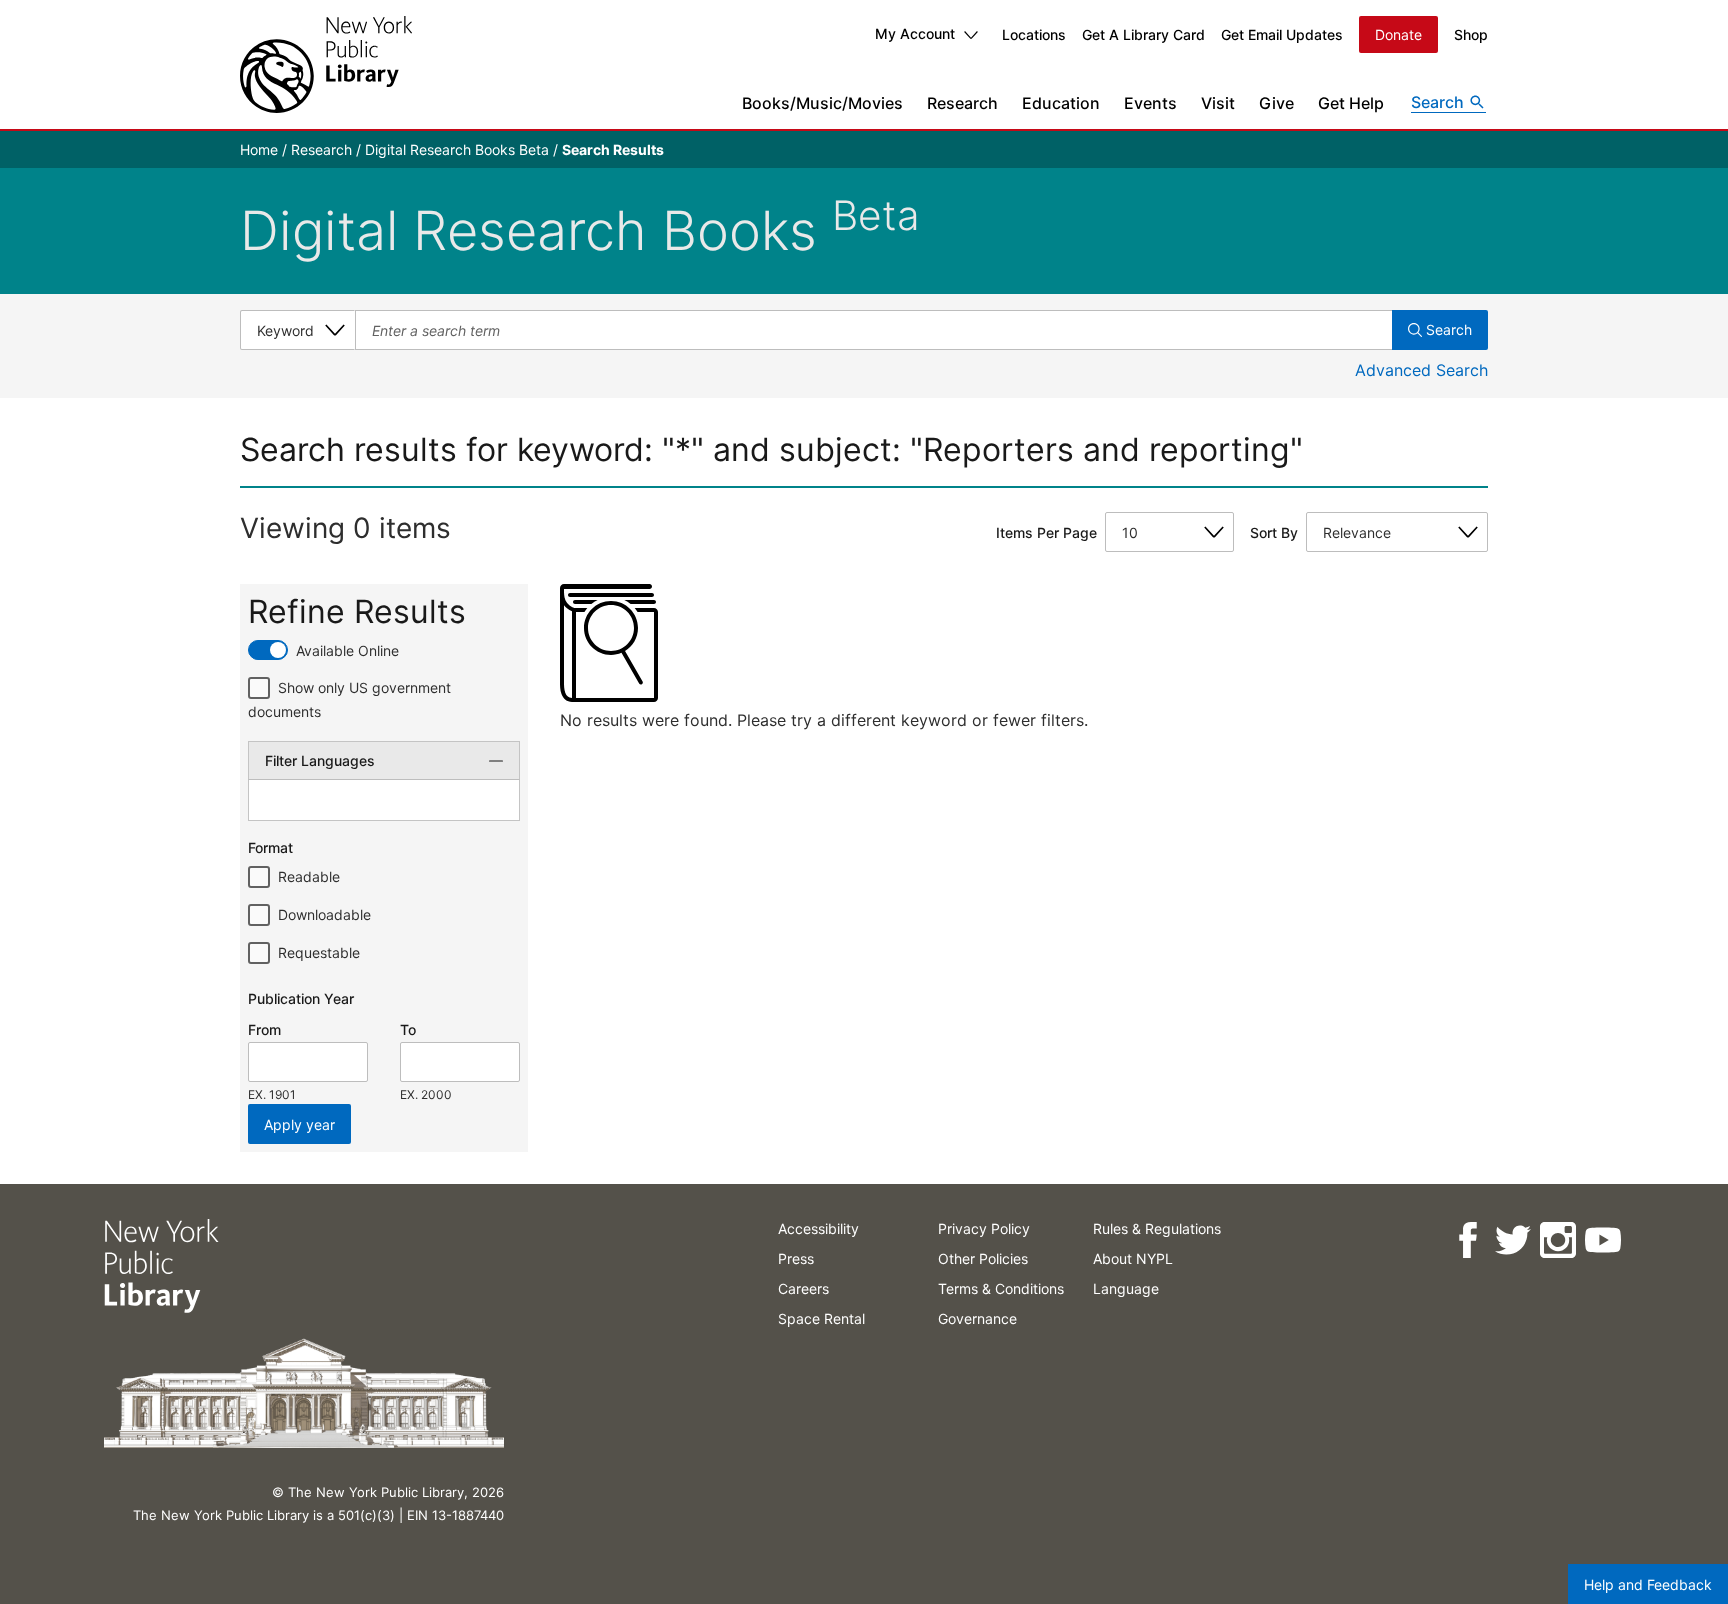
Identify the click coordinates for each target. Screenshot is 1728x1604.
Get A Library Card (1143, 34)
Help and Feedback (1648, 1584)
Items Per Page (1046, 532)
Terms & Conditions (1001, 1288)
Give (1276, 103)
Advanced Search (1421, 370)
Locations (1034, 34)
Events (1150, 103)
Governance (977, 1318)
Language (1126, 1288)
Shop (1471, 34)
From (264, 1029)
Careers (803, 1288)
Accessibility (818, 1228)
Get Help (1351, 103)
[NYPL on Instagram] (1557, 1240)
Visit (1218, 103)
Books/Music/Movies (822, 103)
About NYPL (1133, 1258)
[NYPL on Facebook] (1467, 1240)
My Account (915, 33)
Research (962, 103)
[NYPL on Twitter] (1512, 1240)
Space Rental (821, 1318)
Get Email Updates (1282, 34)
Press (796, 1258)
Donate (1398, 34)
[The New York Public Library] (326, 64)
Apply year (299, 1124)
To (408, 1029)
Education (1061, 103)
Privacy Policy (984, 1228)
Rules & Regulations (1157, 1228)
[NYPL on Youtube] (1602, 1240)
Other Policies (983, 1258)
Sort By (1274, 532)
